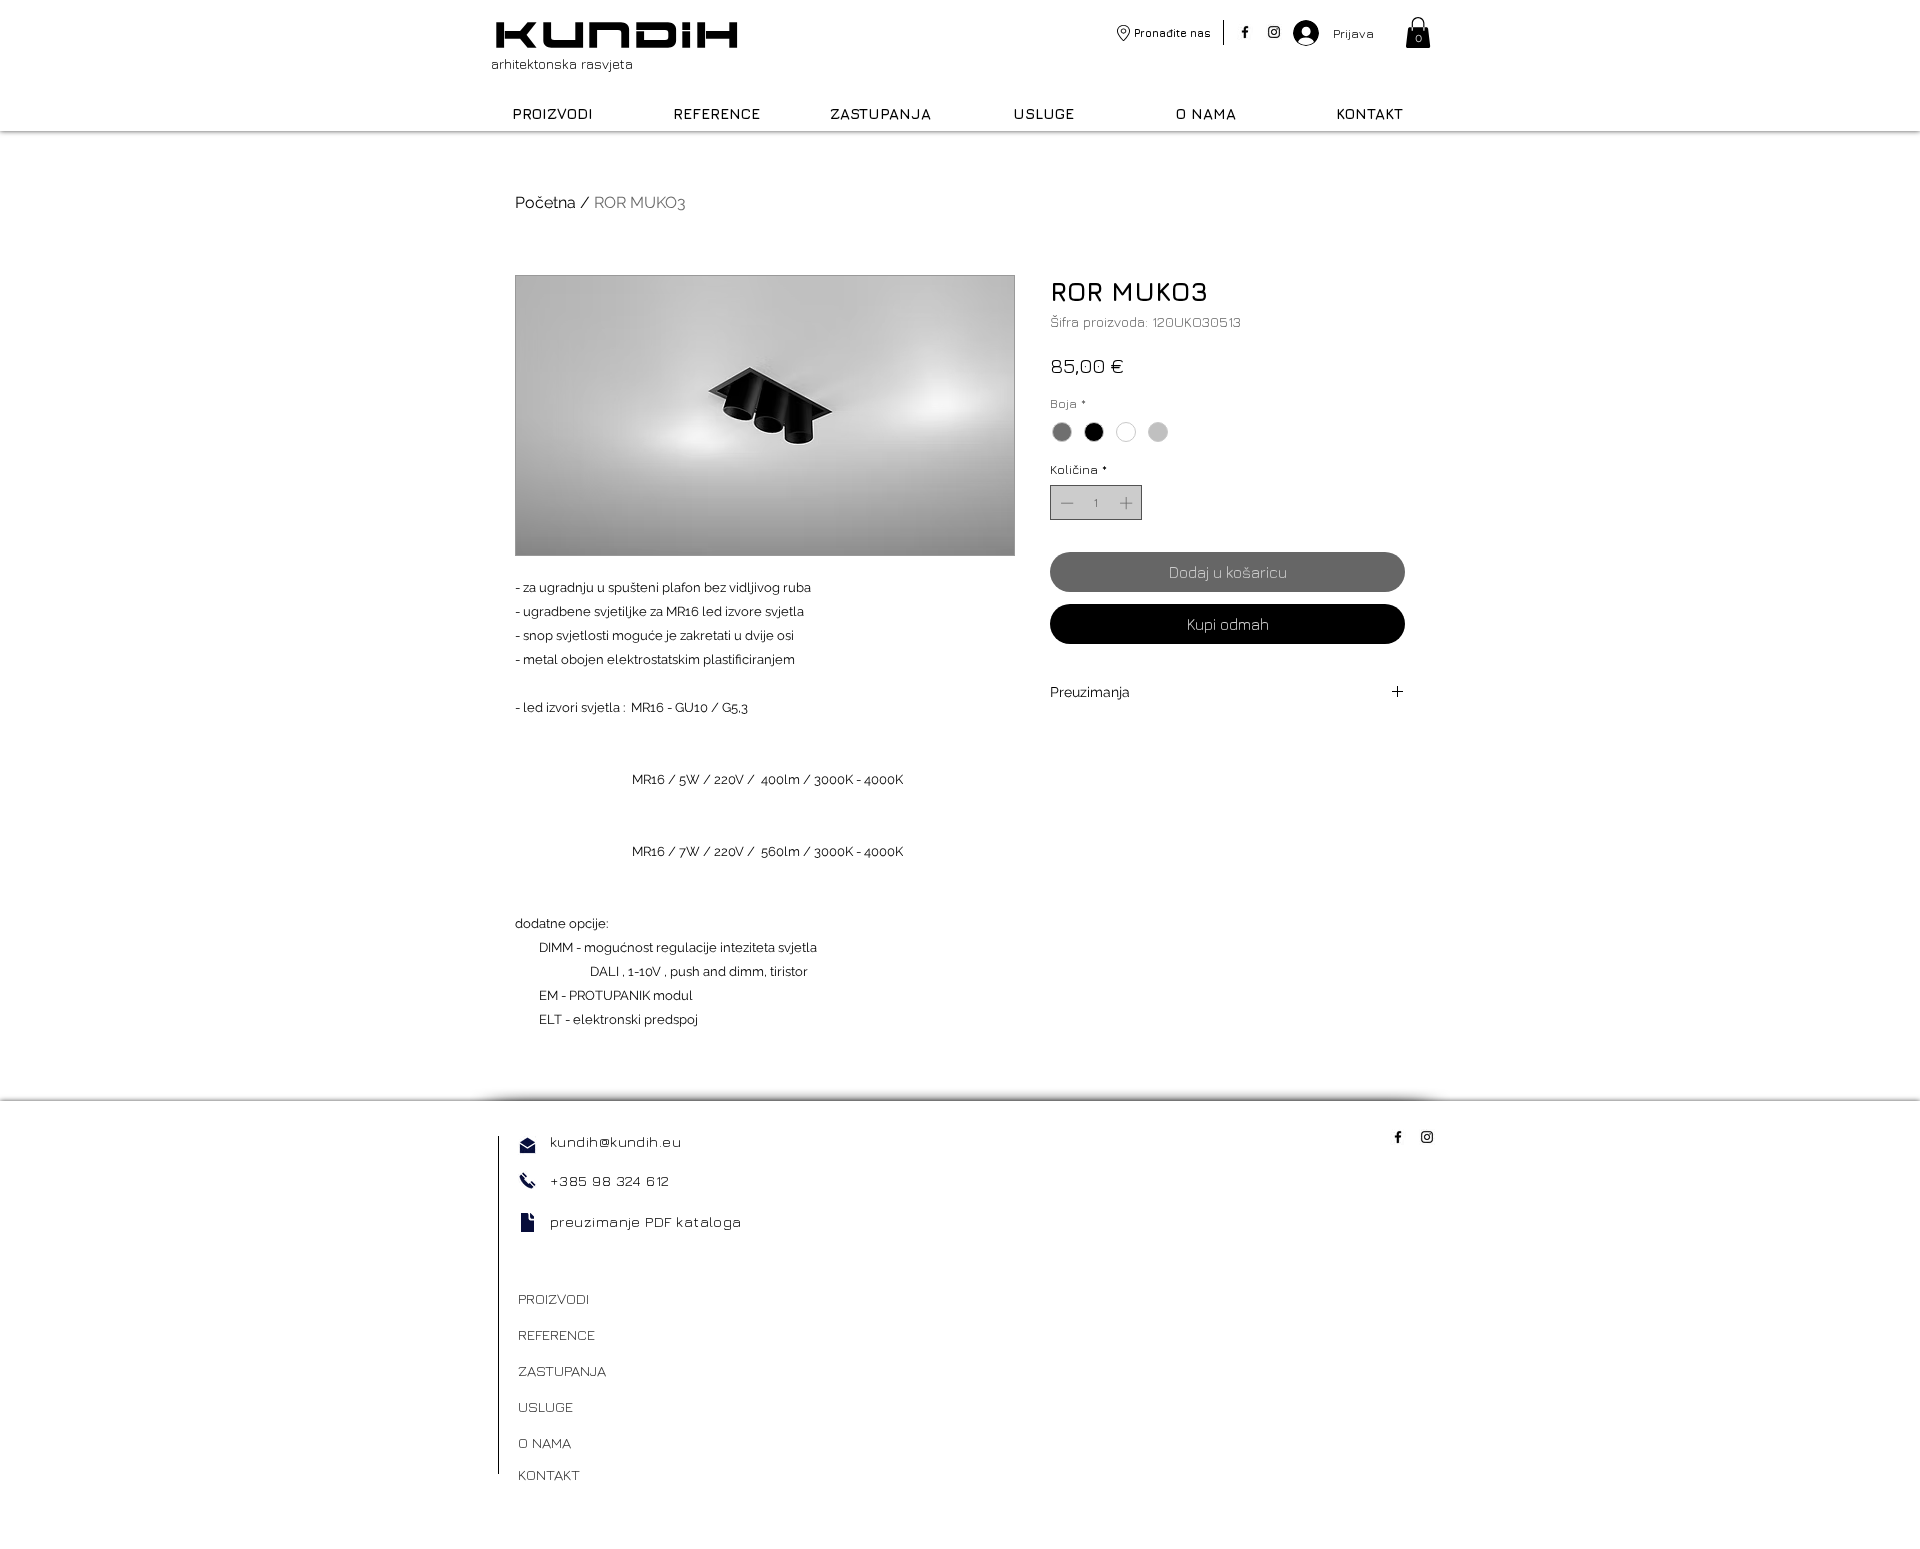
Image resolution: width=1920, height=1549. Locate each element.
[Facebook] (1245, 32)
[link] (1418, 32)
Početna (545, 202)
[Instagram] (1274, 32)
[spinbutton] (1096, 503)
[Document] (527, 1222)
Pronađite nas (1172, 32)
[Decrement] (1065, 503)
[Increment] (1128, 503)
